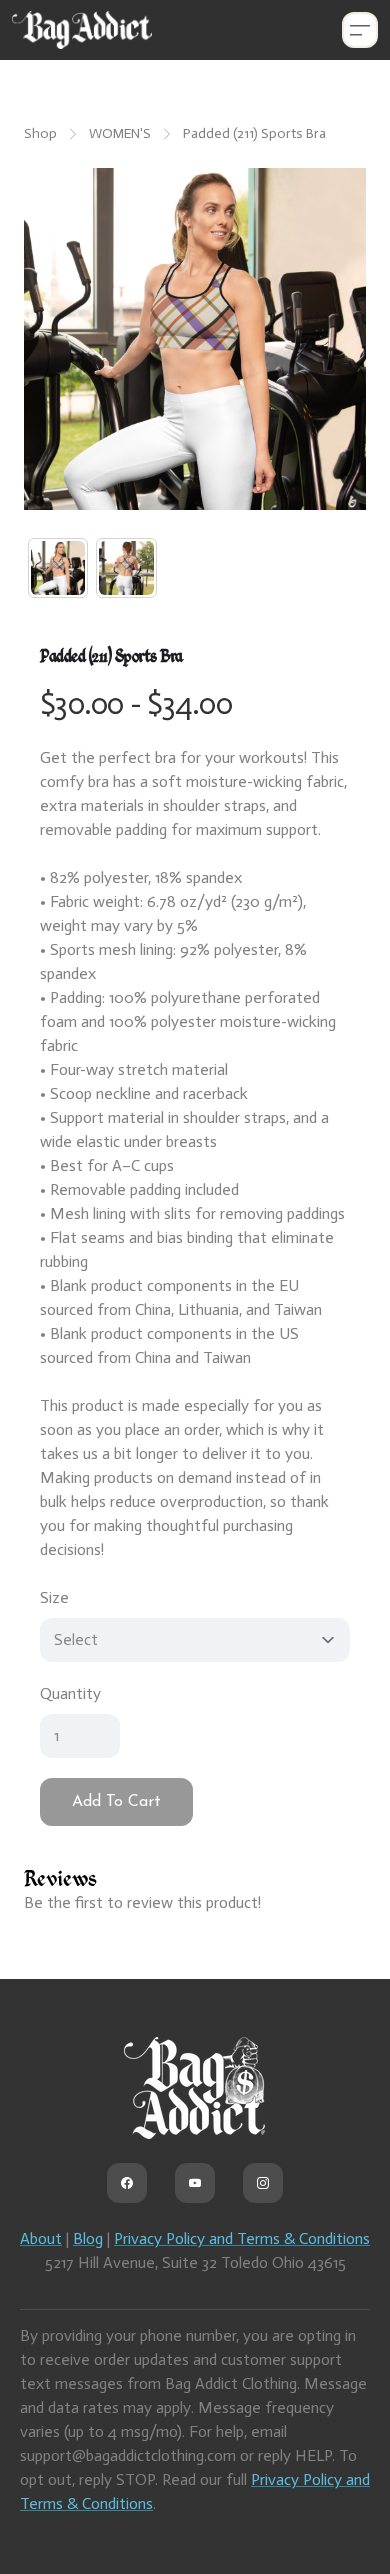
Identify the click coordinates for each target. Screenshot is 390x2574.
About (41, 2238)
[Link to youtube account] (195, 2183)
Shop (40, 133)
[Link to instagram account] (263, 2183)
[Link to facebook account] (127, 2183)
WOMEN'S (120, 133)
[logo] (82, 30)
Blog (88, 2238)
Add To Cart (116, 1802)
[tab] (58, 568)
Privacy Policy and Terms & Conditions (242, 2238)
